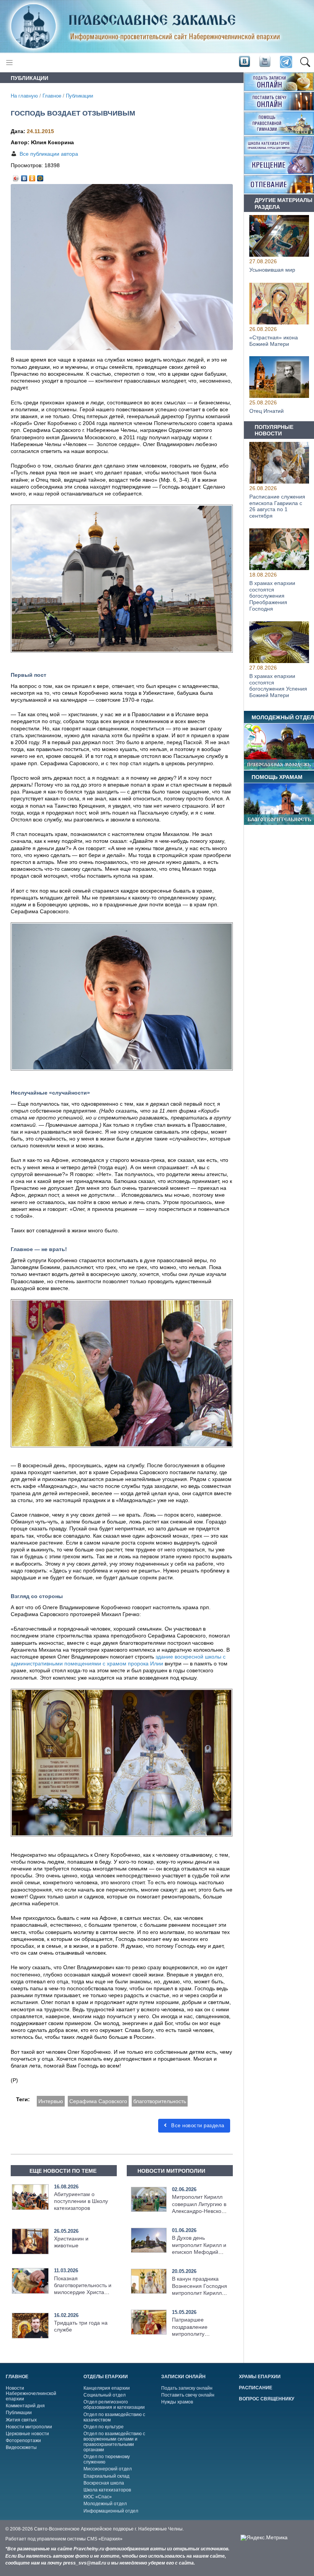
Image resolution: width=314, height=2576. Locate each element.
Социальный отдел (105, 2395)
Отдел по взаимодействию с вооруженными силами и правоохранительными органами (114, 2442)
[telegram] (285, 63)
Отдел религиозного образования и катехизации (114, 2405)
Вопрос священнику (267, 2399)
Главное (52, 96)
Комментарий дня (25, 2406)
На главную (24, 96)
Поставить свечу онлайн (188, 2395)
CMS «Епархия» (105, 2539)
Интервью (51, 2101)
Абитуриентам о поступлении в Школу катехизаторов (81, 2201)
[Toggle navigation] (9, 63)
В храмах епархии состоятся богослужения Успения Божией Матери (278, 686)
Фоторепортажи (23, 2441)
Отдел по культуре (104, 2427)
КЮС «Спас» (98, 2497)
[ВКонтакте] (24, 176)
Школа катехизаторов (107, 2490)
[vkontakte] (244, 62)
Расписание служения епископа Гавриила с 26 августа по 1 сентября (277, 506)
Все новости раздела (197, 2125)
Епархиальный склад (106, 2476)
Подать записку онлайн (187, 2388)
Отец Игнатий (267, 411)
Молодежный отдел (105, 2504)
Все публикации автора (49, 154)
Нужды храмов (177, 2402)
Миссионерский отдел (108, 2469)
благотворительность (160, 2101)
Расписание (256, 2388)
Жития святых (21, 2420)
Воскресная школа (104, 2483)
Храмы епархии (260, 2377)
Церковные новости (27, 2434)
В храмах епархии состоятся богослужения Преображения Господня (272, 596)
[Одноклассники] (32, 176)
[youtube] (264, 62)
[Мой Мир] (40, 176)
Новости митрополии (29, 2427)
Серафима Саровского (98, 2101)
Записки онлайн (183, 2377)
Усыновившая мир (272, 270)
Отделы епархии (106, 2377)
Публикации (79, 96)
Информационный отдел (111, 2511)
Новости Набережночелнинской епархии (31, 2394)
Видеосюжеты (21, 2447)
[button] (305, 62)
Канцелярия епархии (107, 2388)
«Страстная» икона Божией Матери (274, 340)
